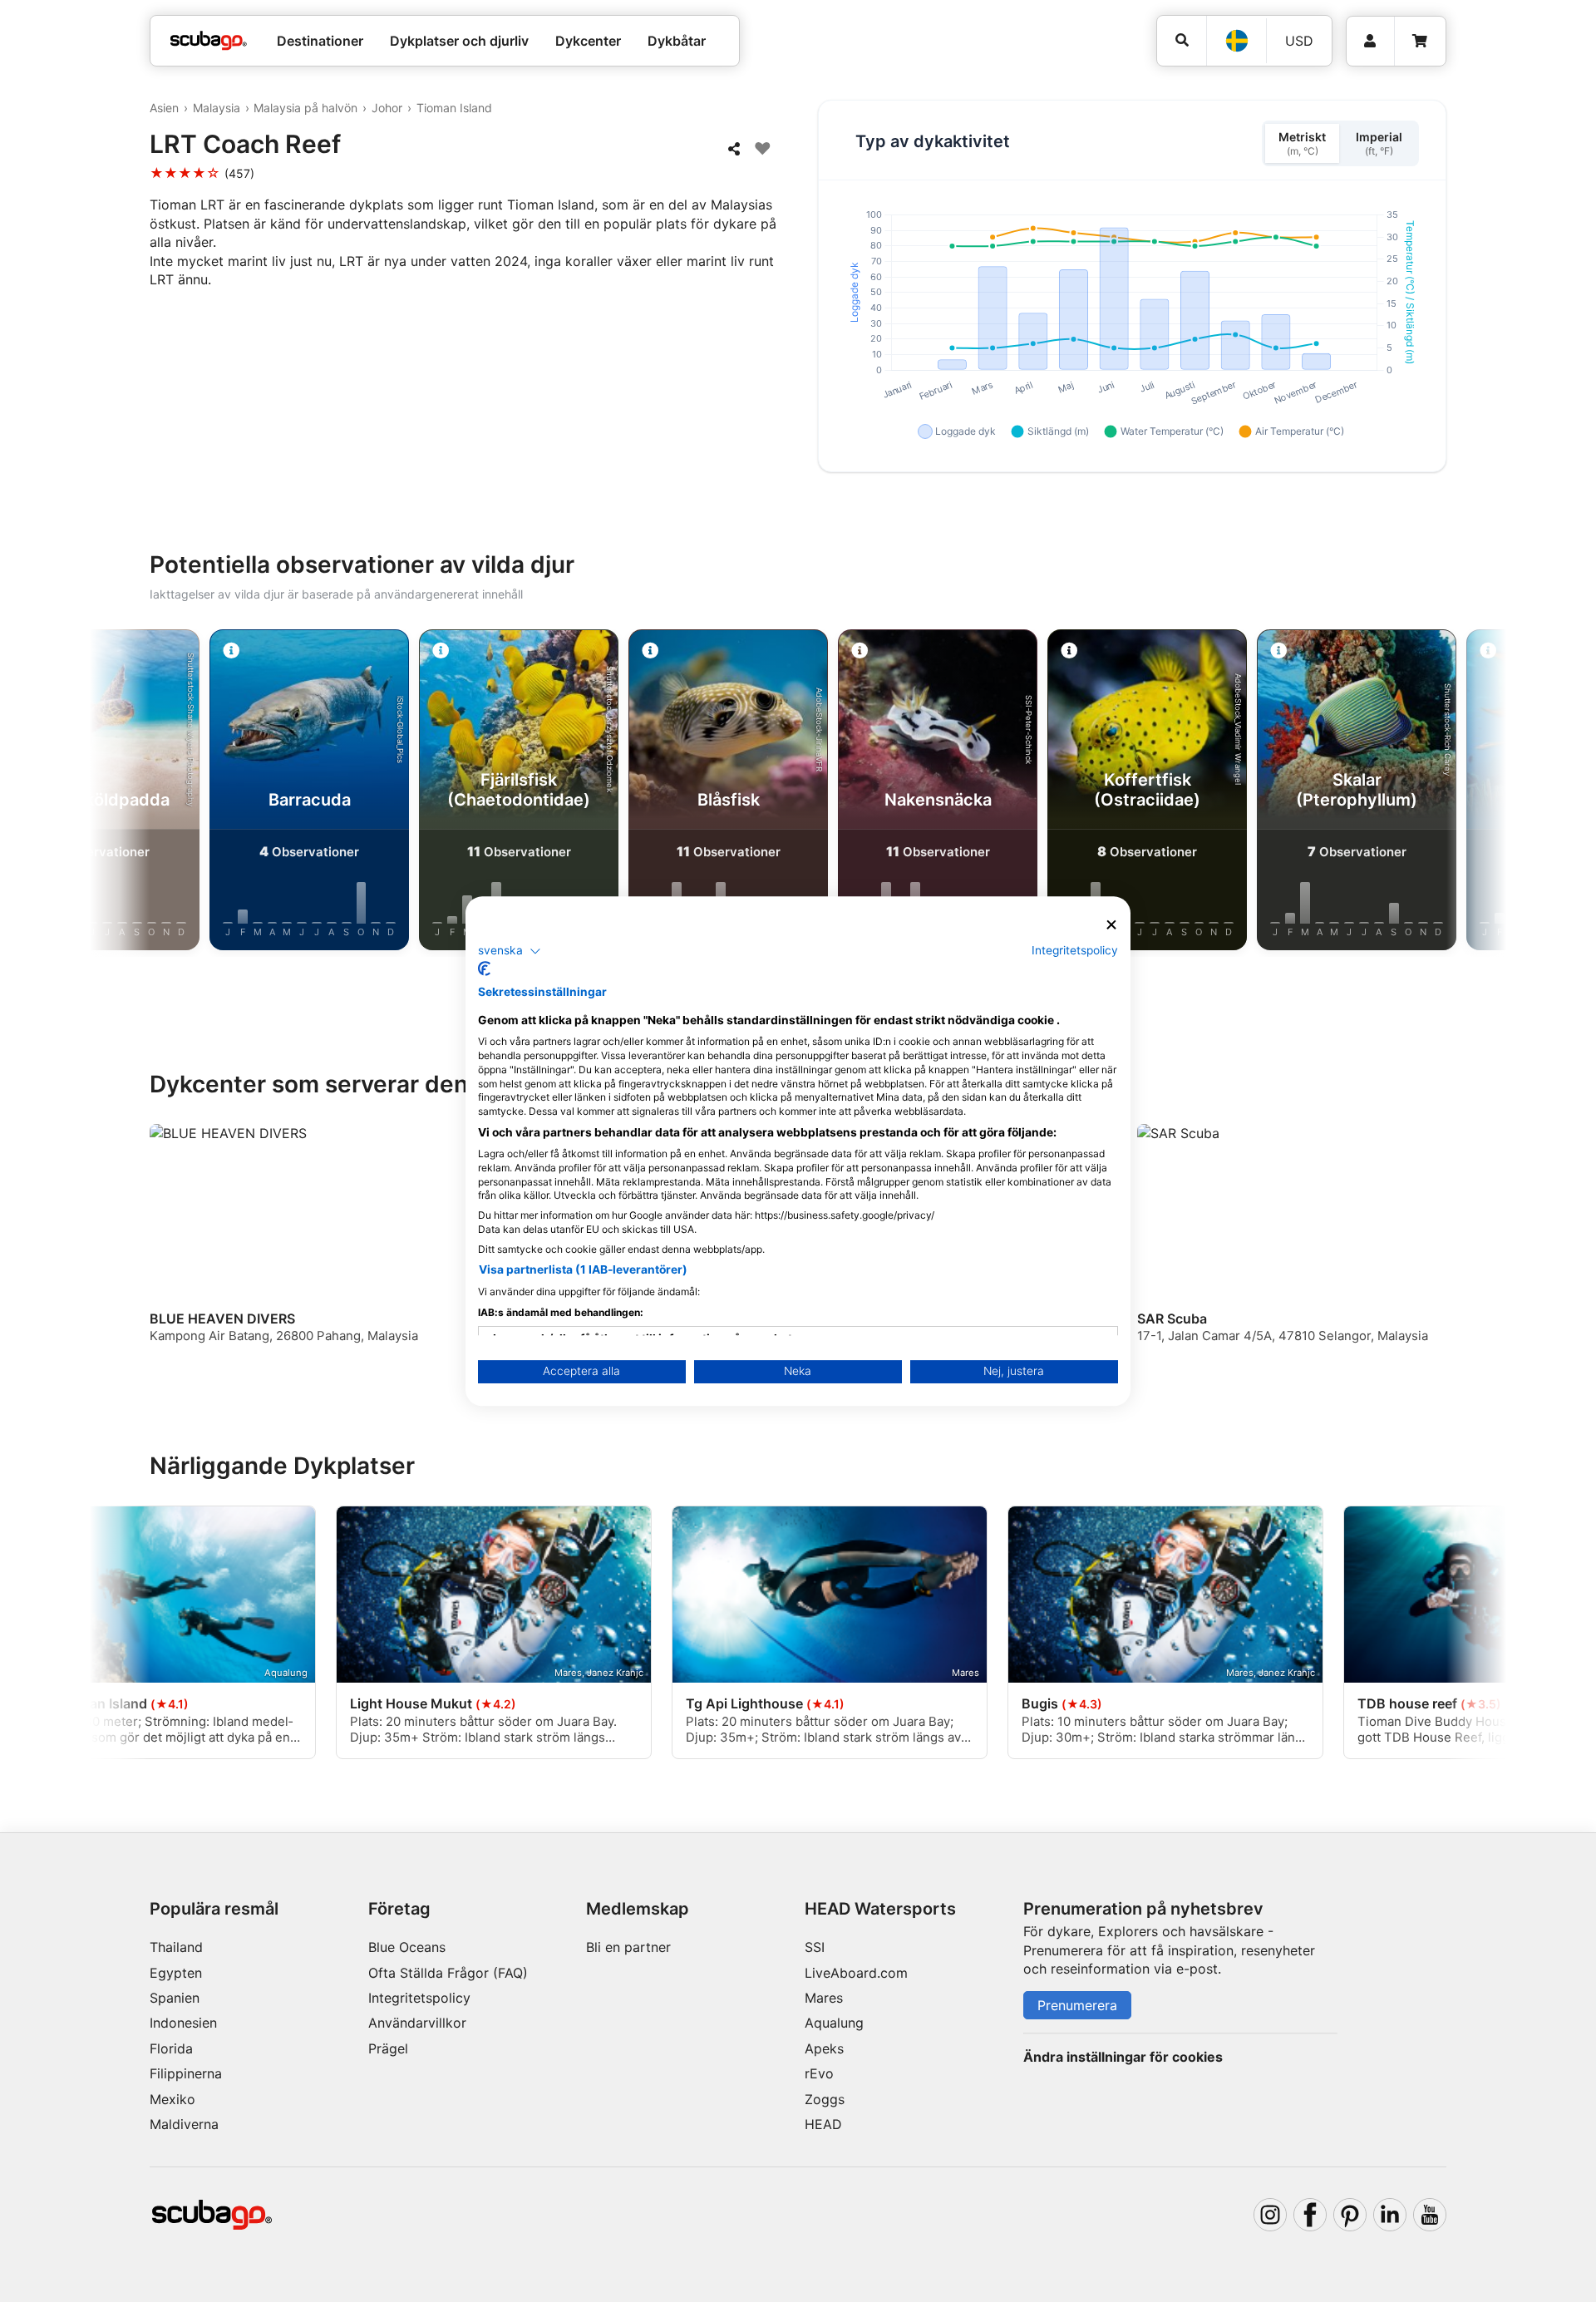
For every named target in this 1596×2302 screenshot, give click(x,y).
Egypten (176, 1973)
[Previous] (136, 793)
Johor (387, 108)
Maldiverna (184, 2124)
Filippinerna (186, 2073)
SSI (815, 1947)
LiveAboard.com (856, 1973)
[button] (510, 951)
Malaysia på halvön (305, 108)
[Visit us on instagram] (1270, 2215)
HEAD (823, 2124)
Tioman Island (454, 108)
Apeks (824, 2048)
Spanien (175, 1998)
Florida (171, 2048)
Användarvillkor (417, 2023)
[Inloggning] (1370, 41)
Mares (824, 1998)
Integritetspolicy (419, 1998)
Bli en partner (628, 1947)
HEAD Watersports (880, 1909)
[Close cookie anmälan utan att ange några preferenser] (1111, 925)
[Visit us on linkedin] (1390, 2215)
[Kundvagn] (1420, 41)
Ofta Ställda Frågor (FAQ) (448, 1973)
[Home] (209, 41)
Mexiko (172, 2099)
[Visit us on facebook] (1310, 2215)
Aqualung (834, 2023)
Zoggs (825, 2099)
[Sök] (1182, 40)
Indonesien (183, 2023)
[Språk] (1236, 41)
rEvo (819, 2073)
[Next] (1460, 793)
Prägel (388, 2048)
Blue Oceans (407, 1947)
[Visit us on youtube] (1430, 2215)
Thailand (176, 1947)
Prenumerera (1077, 2005)
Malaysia (217, 108)
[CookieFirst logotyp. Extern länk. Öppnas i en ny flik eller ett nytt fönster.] (484, 969)
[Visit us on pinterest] (1350, 2215)
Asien (164, 108)
